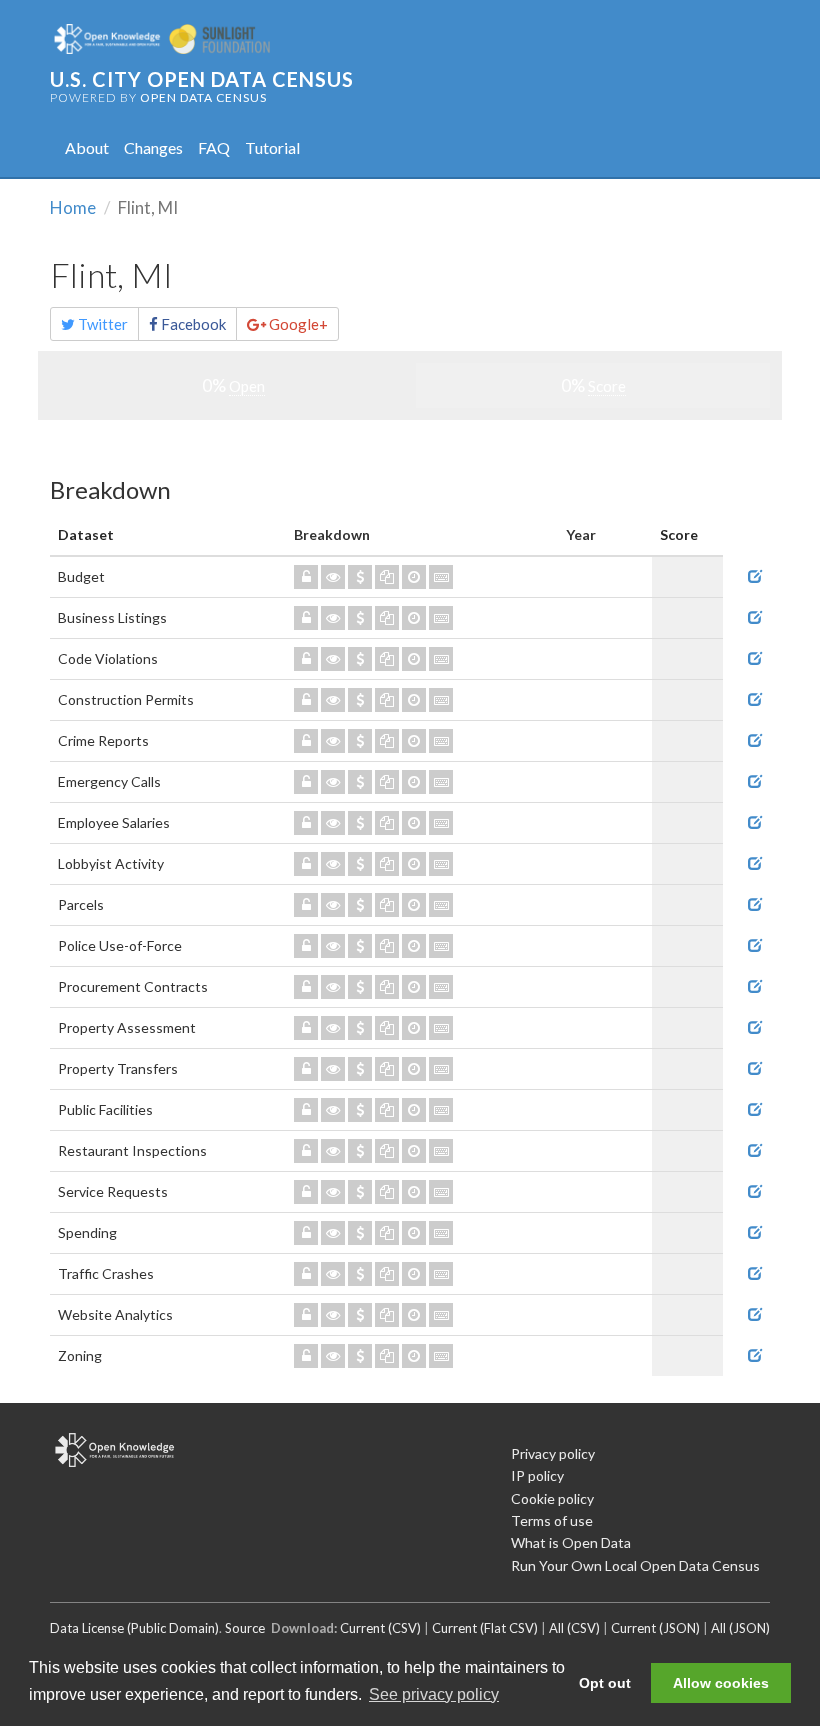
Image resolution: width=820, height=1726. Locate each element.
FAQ (214, 147)
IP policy (537, 1475)
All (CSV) (574, 1628)
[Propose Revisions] (755, 576)
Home (73, 207)
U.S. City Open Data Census (202, 79)
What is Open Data (571, 1542)
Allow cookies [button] (721, 1683)
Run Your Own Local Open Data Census (635, 1565)
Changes (153, 147)
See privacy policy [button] (434, 1694)
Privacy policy (553, 1453)
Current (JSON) (655, 1628)
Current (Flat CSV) (485, 1628)
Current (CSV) (380, 1628)
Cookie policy (552, 1498)
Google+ (297, 324)
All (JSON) (740, 1628)
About (87, 147)
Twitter (101, 324)
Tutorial (272, 147)
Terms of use (552, 1520)
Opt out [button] (605, 1683)
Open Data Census (203, 97)
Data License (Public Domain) (134, 1628)
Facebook (192, 324)
